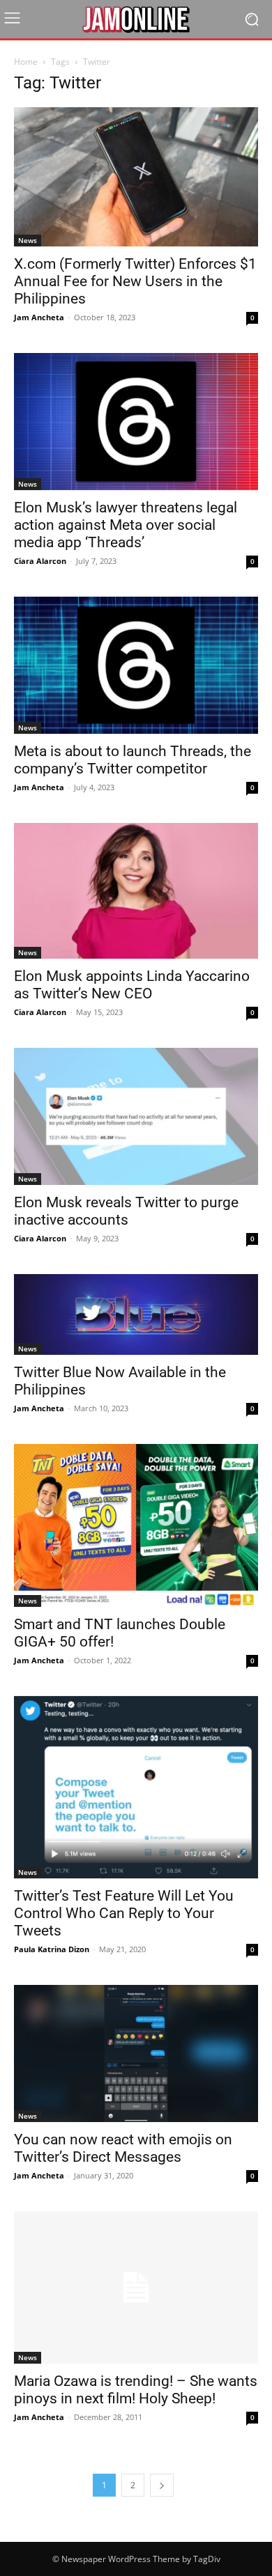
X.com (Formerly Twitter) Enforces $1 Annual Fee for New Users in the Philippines (135, 281)
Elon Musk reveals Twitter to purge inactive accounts (126, 1211)
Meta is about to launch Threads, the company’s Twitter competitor (133, 760)
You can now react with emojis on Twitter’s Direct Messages (123, 2148)
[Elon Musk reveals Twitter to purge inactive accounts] (136, 1116)
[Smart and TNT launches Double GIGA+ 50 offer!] (136, 1525)
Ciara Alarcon (40, 561)
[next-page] (162, 2485)
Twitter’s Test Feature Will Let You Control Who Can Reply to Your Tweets (124, 1913)
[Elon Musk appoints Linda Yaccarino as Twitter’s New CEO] (136, 891)
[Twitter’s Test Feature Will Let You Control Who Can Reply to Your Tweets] (136, 1788)
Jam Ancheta (39, 317)
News (28, 240)
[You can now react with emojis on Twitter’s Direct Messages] (136, 2053)
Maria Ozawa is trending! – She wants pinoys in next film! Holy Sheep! (136, 2390)
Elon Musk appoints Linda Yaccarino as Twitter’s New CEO (132, 985)
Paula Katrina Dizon (52, 1949)
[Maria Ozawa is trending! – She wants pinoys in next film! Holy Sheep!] (136, 2287)
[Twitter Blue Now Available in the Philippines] (136, 1315)
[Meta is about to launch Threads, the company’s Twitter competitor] (136, 665)
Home (26, 62)
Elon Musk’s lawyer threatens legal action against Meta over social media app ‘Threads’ (126, 525)
